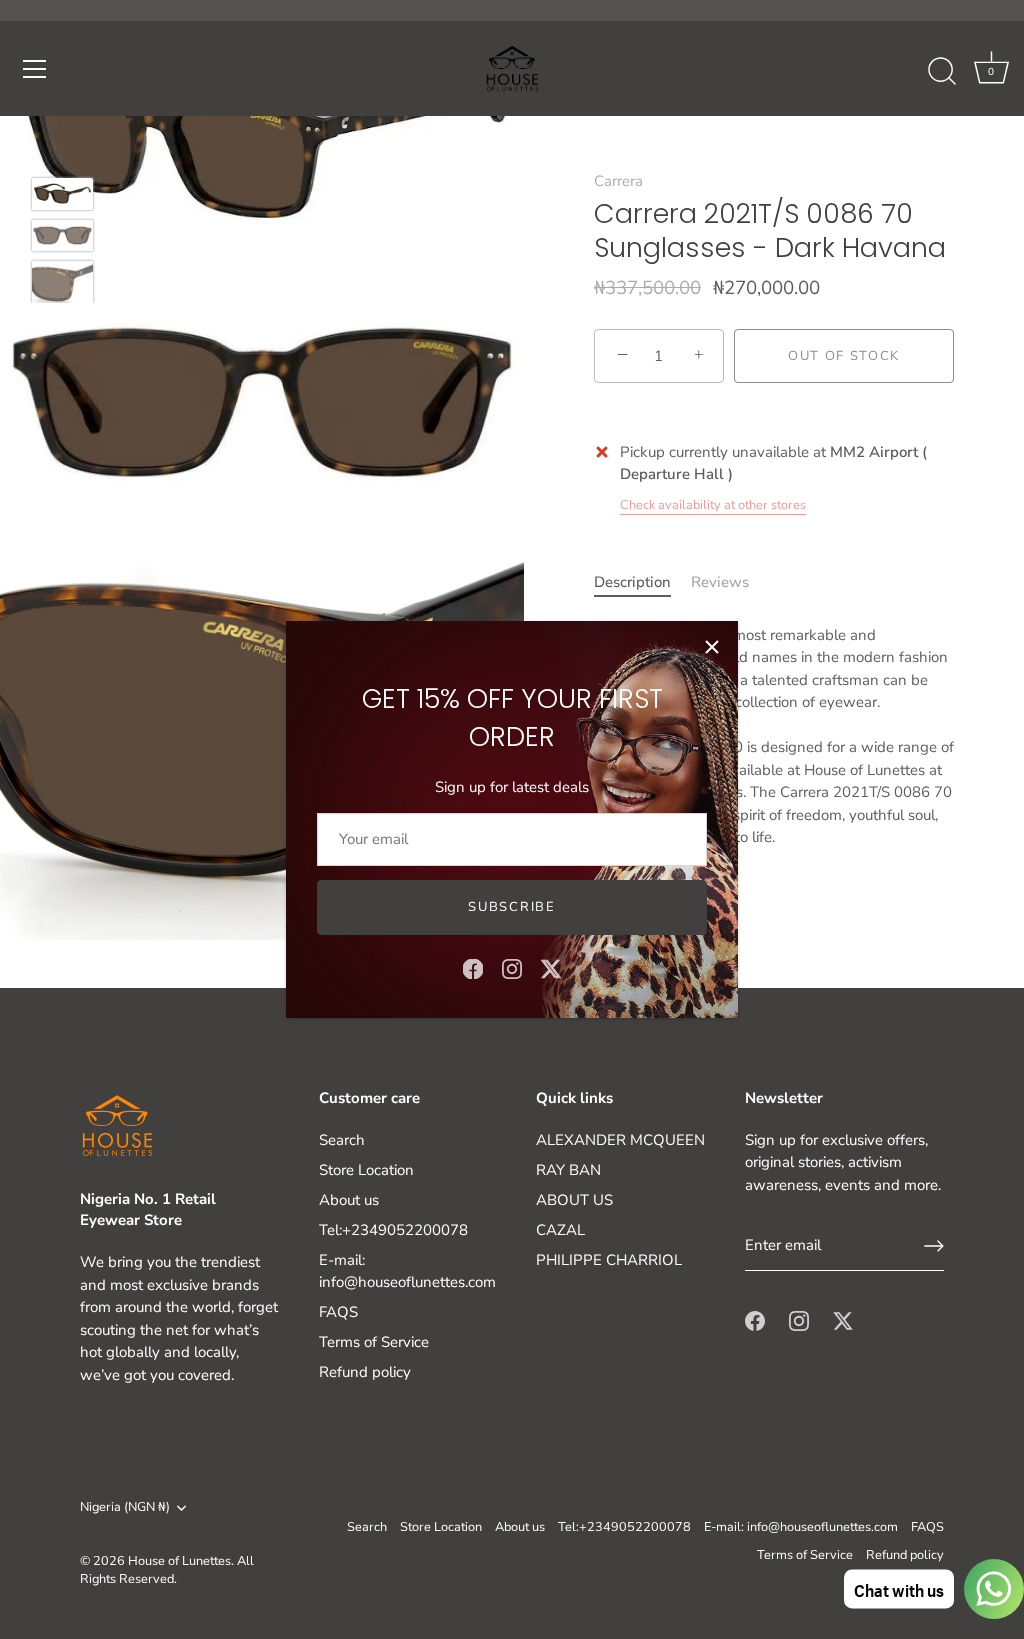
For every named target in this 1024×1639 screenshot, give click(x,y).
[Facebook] (473, 968)
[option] (62, 197)
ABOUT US (574, 1200)
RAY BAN (568, 1170)
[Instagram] (512, 968)
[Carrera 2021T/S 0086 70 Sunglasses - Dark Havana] (62, 194)
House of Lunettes (179, 1561)
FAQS (338, 1312)
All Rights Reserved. (167, 1570)
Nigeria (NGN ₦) (125, 1508)
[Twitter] (551, 968)
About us (349, 1200)
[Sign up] (934, 1246)
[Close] (712, 647)
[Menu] (35, 69)
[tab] (642, 582)
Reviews (720, 582)
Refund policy (365, 1372)
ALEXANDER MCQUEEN (620, 1140)
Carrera (618, 181)
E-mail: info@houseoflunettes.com (801, 1527)
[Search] (942, 72)
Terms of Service (374, 1342)
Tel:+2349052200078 (393, 1230)
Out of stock (844, 356)
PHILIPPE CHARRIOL (609, 1260)
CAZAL (560, 1230)
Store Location (366, 1170)
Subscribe (511, 907)
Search (342, 1140)
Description (632, 582)
